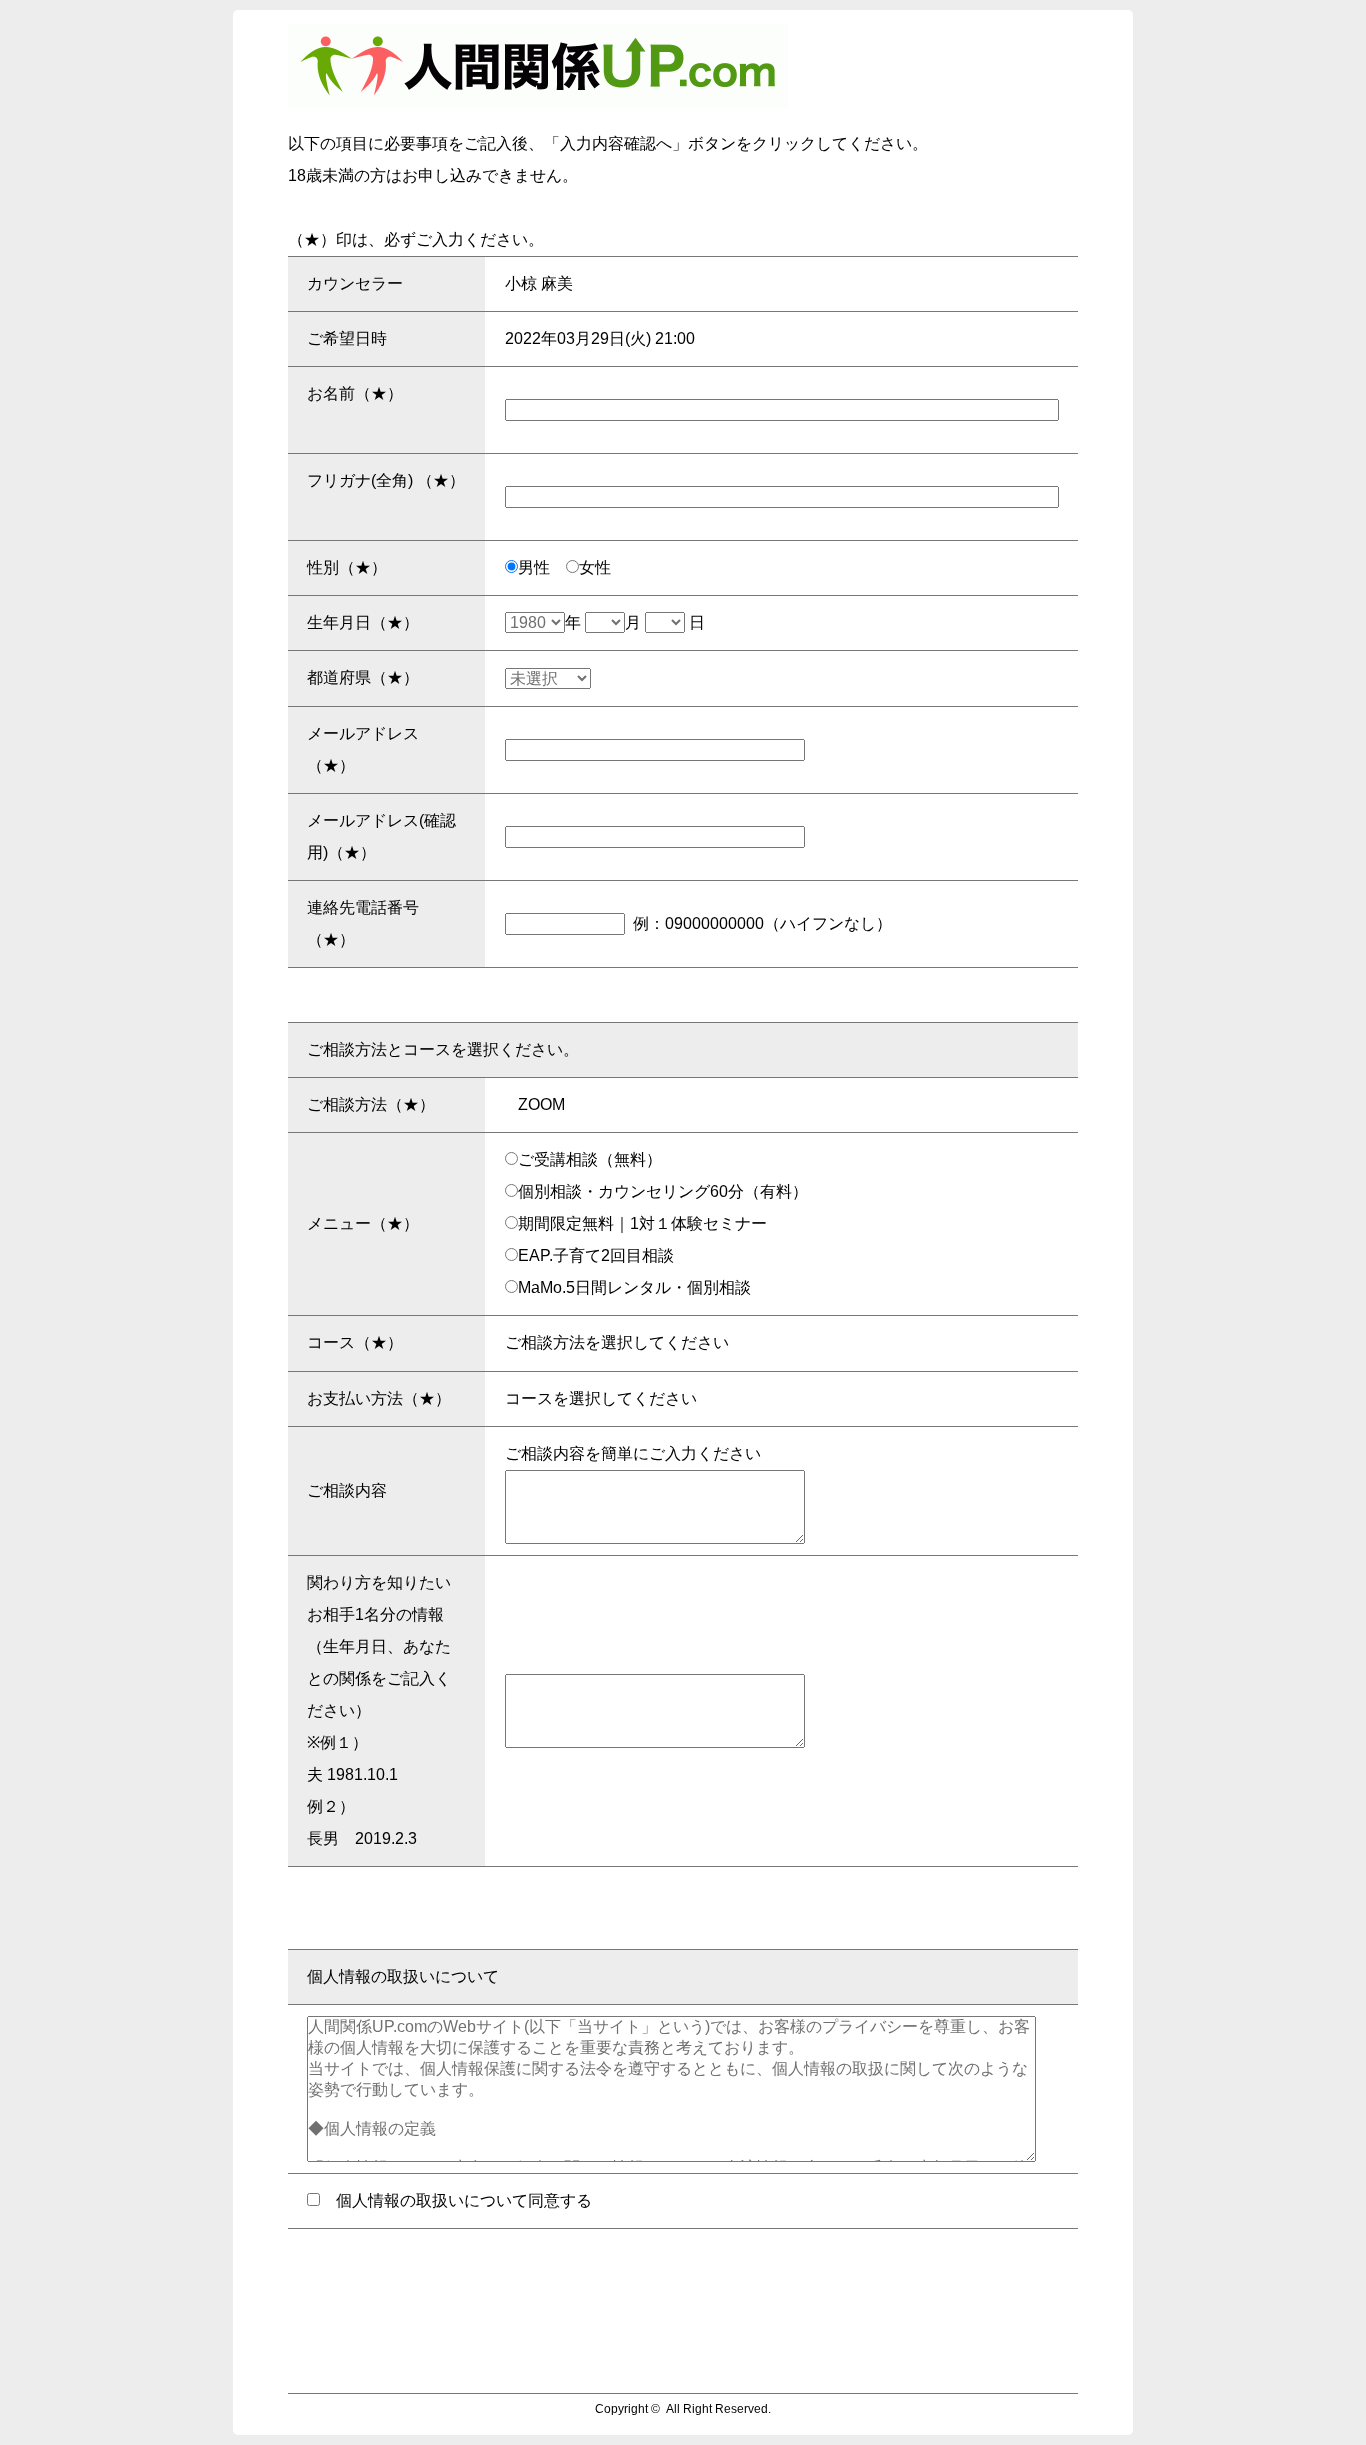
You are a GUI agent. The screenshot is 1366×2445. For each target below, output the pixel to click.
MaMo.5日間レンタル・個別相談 (634, 1287)
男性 (542, 567)
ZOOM (541, 1104)
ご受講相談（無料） (590, 1159)
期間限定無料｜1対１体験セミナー (642, 1223)
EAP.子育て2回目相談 (596, 1255)
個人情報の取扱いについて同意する (456, 2200)
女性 (603, 567)
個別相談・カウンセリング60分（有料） (663, 1191)
